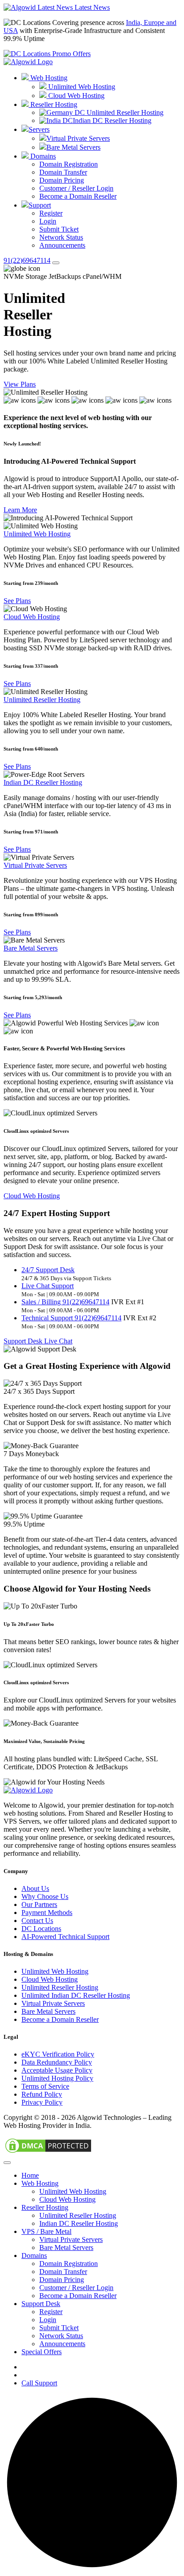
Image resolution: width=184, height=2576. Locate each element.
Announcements (62, 245)
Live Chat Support (48, 1286)
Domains (42, 156)
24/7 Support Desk (48, 1270)
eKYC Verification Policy (58, 2054)
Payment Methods (47, 1913)
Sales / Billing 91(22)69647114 (65, 1302)
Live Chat (58, 1341)
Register (51, 213)
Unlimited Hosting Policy (57, 2078)
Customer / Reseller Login (76, 188)
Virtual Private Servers (78, 138)
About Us (35, 1888)
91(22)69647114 (27, 260)
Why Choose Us (45, 1896)
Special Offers (42, 2352)
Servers (39, 129)
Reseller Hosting (53, 104)
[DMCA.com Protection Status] (48, 2152)
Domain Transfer (63, 172)
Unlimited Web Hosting (81, 87)
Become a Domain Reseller (78, 196)
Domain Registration (69, 164)
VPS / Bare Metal (46, 2231)
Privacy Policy (42, 2102)
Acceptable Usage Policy (57, 2070)
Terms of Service (45, 2086)
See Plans (17, 601)
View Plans (20, 384)
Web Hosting (48, 78)
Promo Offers (71, 54)
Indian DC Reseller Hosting (112, 120)
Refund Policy (42, 2094)
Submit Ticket (59, 229)
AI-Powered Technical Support (65, 1937)
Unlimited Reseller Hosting (124, 112)
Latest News (91, 7)
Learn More (20, 510)
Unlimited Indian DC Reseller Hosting (76, 1995)
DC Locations (41, 1929)
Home (30, 2175)
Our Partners (39, 1904)
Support (40, 205)
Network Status (61, 237)
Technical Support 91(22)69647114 (71, 1318)
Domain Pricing (62, 180)
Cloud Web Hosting (75, 96)
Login (48, 221)
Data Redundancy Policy (57, 2062)
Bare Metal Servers (73, 147)
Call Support (39, 2383)
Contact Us (37, 1921)
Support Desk (24, 1341)
